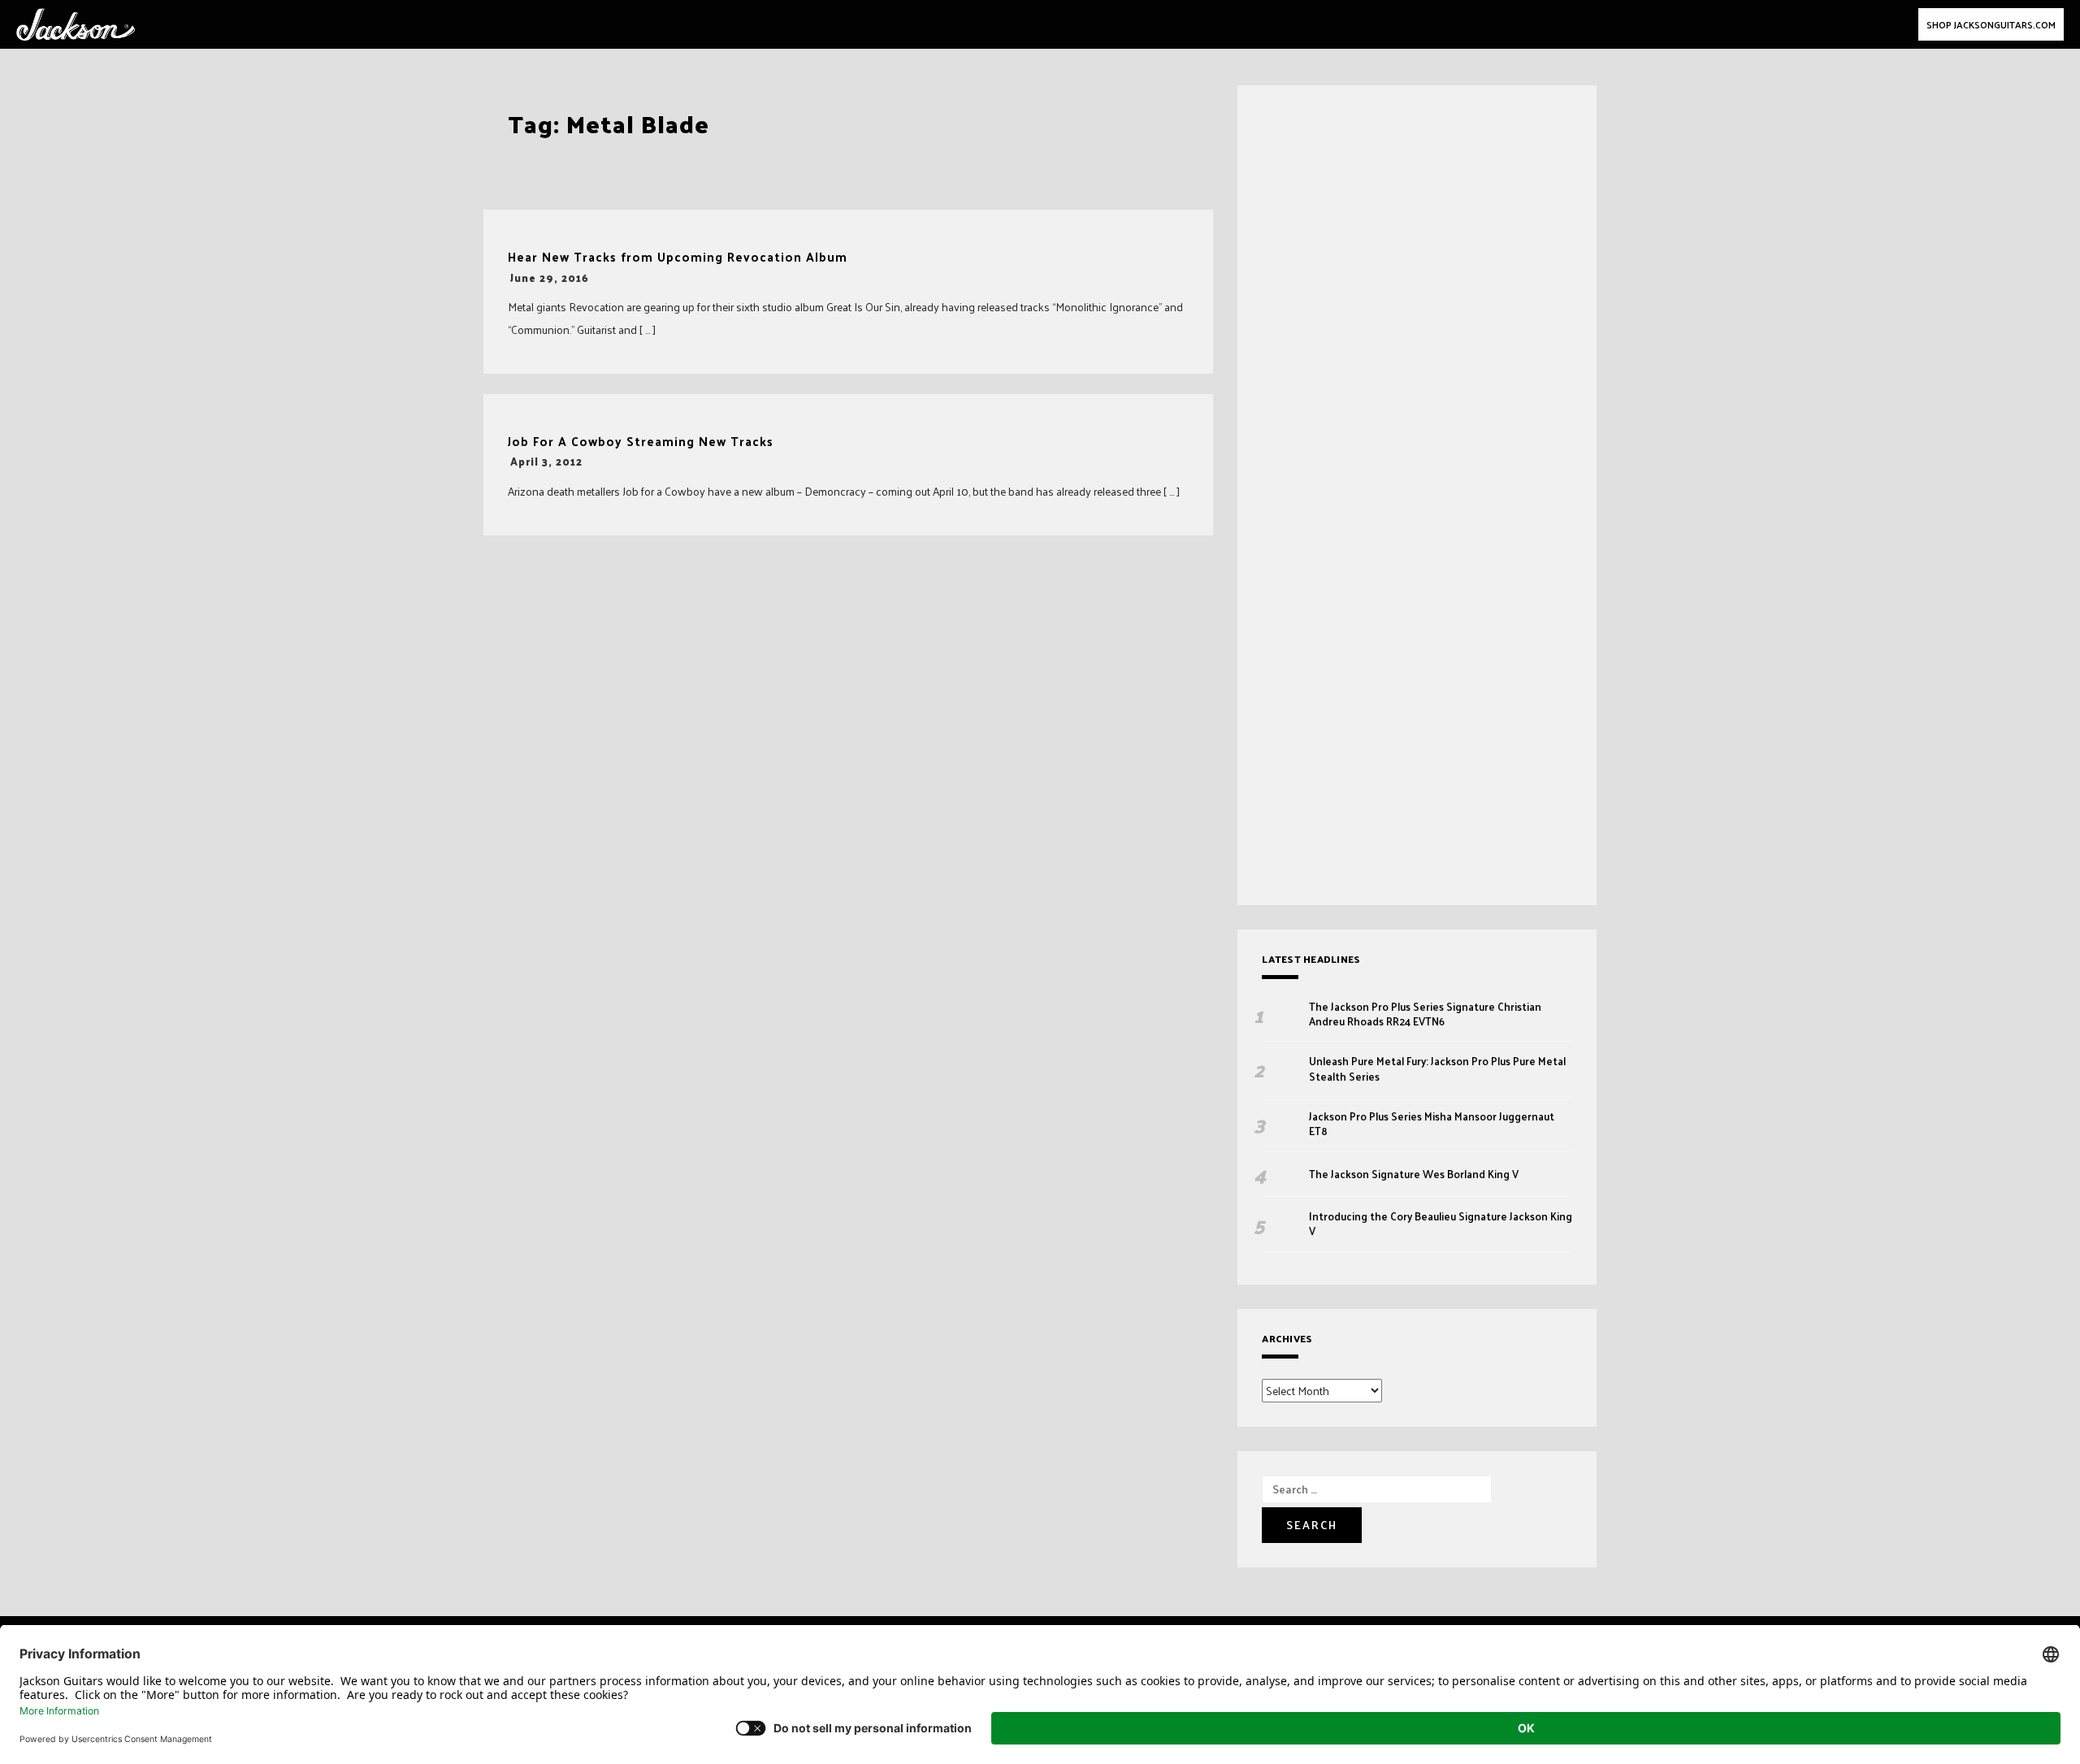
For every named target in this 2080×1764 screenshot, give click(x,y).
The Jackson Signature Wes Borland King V (1414, 1174)
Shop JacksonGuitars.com (1991, 24)
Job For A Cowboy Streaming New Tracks (641, 442)
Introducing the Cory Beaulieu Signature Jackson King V (1441, 1224)
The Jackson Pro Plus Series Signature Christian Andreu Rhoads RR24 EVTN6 (1425, 1014)
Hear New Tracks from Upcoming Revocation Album (678, 257)
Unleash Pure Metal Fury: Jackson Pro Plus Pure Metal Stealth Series (1437, 1068)
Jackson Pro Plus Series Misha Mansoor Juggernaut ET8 (1432, 1124)
